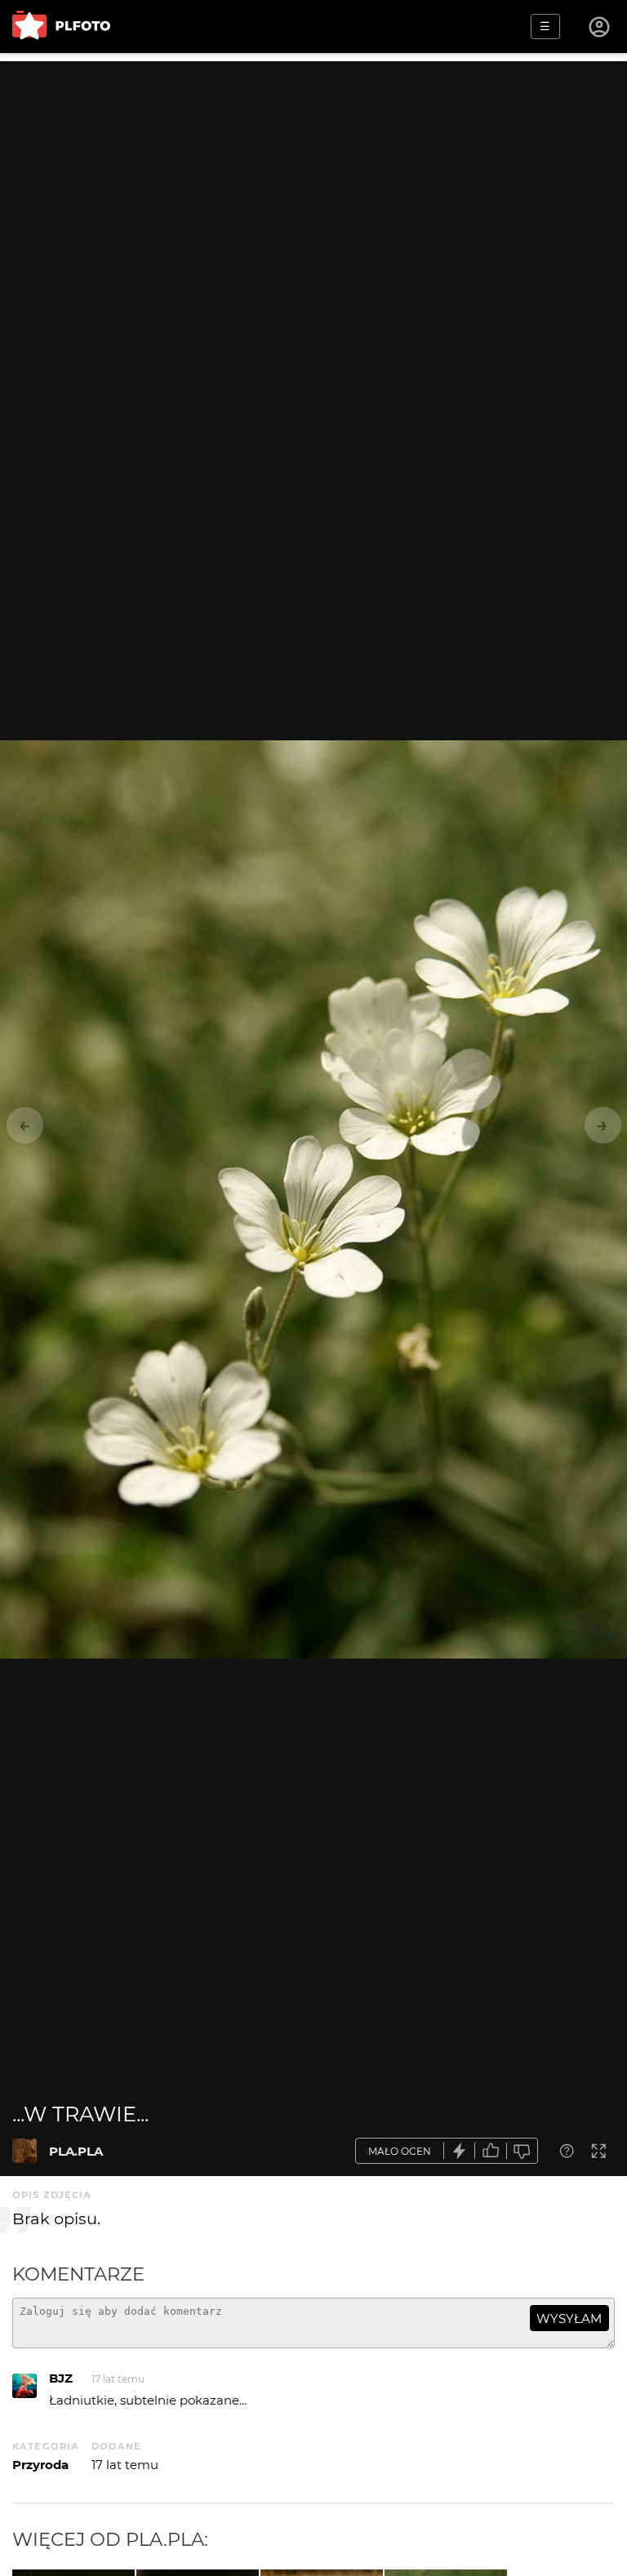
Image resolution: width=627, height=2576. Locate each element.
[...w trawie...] (24, 2151)
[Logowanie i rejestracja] (600, 27)
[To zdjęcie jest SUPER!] (460, 2151)
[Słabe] (522, 2151)
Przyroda (40, 2465)
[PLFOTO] (61, 27)
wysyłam (569, 2318)
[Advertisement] (313, 175)
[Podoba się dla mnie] (491, 2151)
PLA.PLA (76, 2151)
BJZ (61, 2378)
